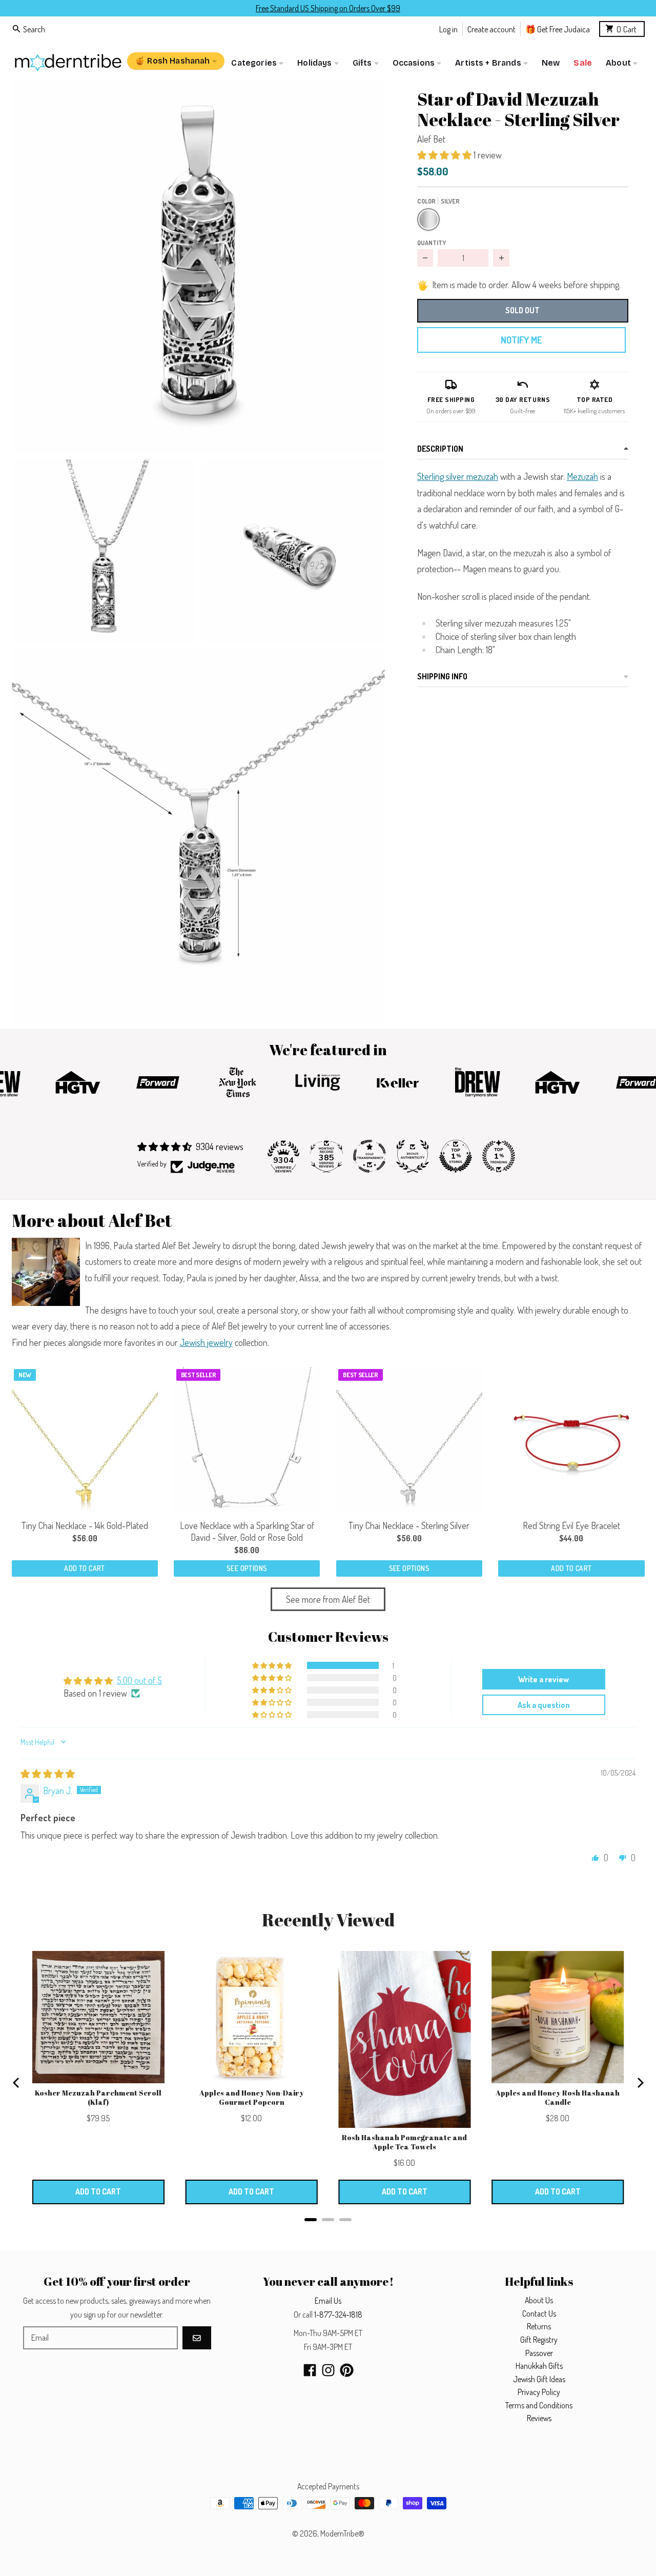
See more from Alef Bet (328, 1599)
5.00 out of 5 (139, 1680)
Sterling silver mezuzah (458, 476)
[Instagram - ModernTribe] (328, 2370)
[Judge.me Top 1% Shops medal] (456, 1156)
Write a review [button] (544, 1679)
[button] (198, 266)
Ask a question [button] (544, 1705)
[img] (48, 1774)
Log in (448, 28)
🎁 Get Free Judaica (558, 28)
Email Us (328, 2301)
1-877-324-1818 (338, 2315)
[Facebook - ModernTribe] (310, 2370)
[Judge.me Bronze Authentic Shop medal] (413, 1156)
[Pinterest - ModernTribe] (347, 2370)
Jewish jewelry (206, 1342)
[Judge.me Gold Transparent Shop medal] (370, 1156)
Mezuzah (582, 476)
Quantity (432, 243)
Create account (491, 28)
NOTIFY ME (521, 340)
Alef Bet (431, 139)
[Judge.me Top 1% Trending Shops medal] (499, 1156)
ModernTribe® (342, 2533)
